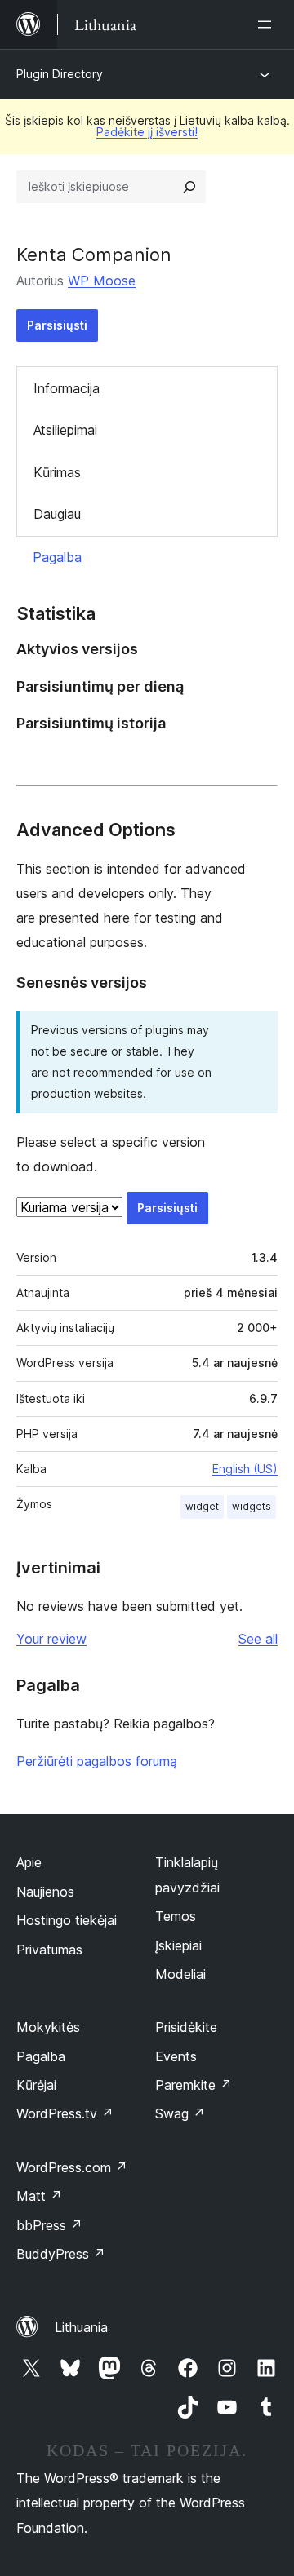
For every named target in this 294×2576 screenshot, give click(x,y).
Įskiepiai (178, 1945)
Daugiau (57, 514)
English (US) (245, 1469)
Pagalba (57, 557)
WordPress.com (72, 2167)
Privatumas (49, 1950)
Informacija (67, 388)
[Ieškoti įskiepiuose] (189, 187)
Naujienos (45, 1892)
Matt (39, 2196)
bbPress (49, 2225)
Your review (51, 1639)
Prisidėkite (186, 2027)
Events (176, 2056)
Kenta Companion (94, 255)
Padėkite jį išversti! (147, 132)
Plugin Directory (60, 74)
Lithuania (81, 2327)
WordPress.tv (65, 2113)
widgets (252, 1506)
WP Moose (102, 281)
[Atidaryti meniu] (268, 24)
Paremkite (194, 2085)
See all (258, 1639)
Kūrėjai (36, 2085)
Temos (176, 1916)
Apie (29, 1862)
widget (202, 1506)
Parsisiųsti (57, 325)
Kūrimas (57, 472)
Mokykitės (48, 2027)
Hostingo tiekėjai (67, 1920)
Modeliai (180, 1974)
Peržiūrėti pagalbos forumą (97, 1761)
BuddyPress (61, 2254)
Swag (180, 2113)
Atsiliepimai (65, 430)
